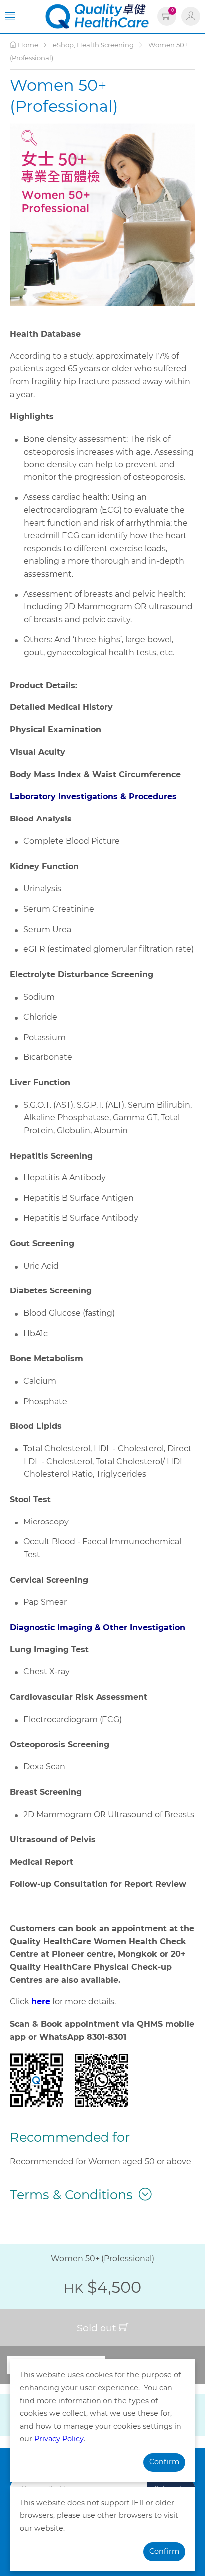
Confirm (164, 2462)
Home (27, 45)
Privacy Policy (59, 2439)
